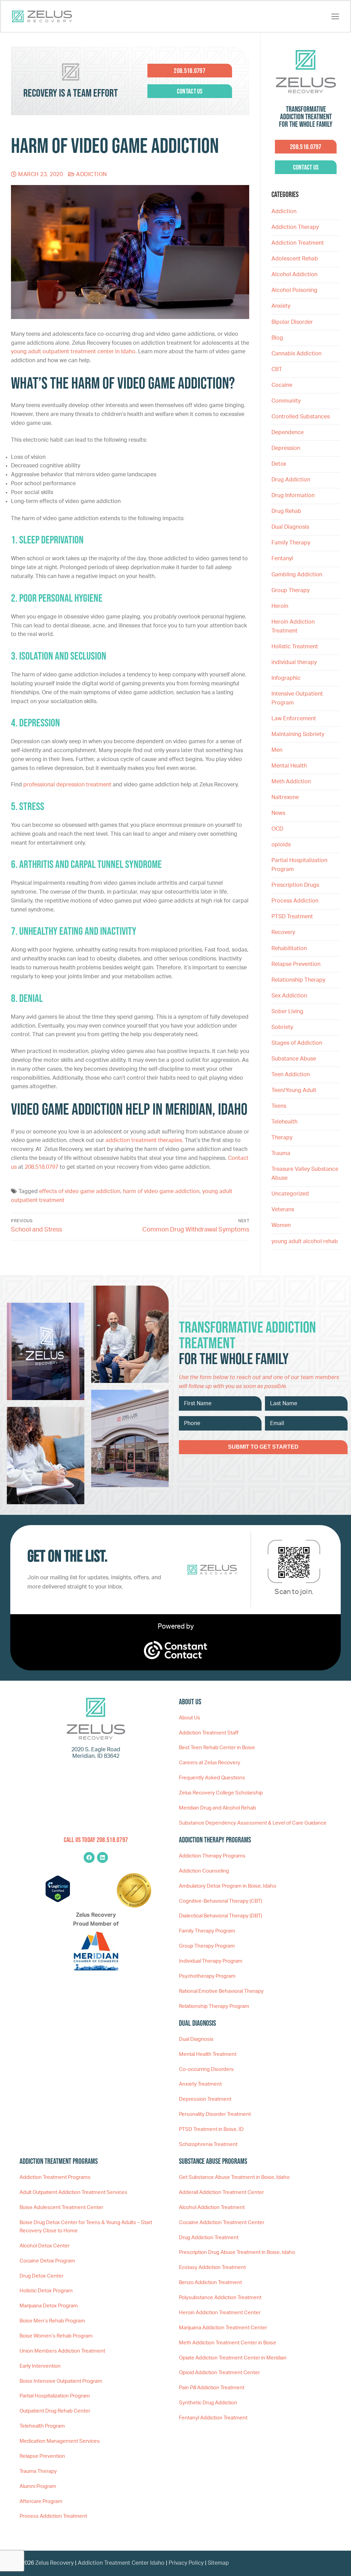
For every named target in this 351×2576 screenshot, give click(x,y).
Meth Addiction (291, 782)
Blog (277, 338)
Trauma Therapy (38, 2471)
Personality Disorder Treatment (215, 2114)
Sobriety (282, 1027)
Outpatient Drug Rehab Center (55, 2411)
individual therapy (295, 662)
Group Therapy (291, 590)
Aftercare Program (41, 2501)
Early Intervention (40, 2366)
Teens (279, 1106)
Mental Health (289, 766)
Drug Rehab (286, 511)
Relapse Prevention (296, 964)
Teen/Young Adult (294, 1090)
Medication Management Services (60, 2441)
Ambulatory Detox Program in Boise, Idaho (228, 1886)
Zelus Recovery (55, 2563)
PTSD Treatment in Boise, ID (211, 2129)
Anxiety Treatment (200, 2084)
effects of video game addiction (80, 1191)
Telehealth (285, 1122)
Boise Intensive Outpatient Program (61, 2381)
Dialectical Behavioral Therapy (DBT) (221, 1916)
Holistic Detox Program (46, 2291)
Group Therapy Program (207, 1946)
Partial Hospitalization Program (299, 865)
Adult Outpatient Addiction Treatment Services (73, 2192)
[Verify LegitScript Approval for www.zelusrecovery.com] (58, 1901)
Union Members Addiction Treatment (62, 2351)
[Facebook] (89, 1857)
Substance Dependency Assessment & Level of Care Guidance (253, 1823)
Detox (279, 464)
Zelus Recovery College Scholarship (221, 1793)
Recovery (283, 932)
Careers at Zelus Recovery (210, 1763)
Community (286, 401)
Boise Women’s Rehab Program (56, 2336)
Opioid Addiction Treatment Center (219, 2373)
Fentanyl (282, 559)
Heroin (280, 606)
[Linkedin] (102, 1857)
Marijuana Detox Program (49, 2306)
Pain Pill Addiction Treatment (212, 2388)
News (278, 813)
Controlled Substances (301, 417)
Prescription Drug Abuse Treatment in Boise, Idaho (237, 2252)
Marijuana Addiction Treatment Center (223, 2328)
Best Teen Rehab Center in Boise (217, 1748)
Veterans (283, 1210)
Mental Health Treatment (208, 2054)
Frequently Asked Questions (212, 1778)
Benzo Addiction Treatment (210, 2283)
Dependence (288, 432)
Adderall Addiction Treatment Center (221, 2192)
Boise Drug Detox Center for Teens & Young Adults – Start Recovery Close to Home (86, 2227)
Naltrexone (285, 797)
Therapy (282, 1138)
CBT (277, 369)
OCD (277, 829)
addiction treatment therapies (144, 1140)
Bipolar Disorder (292, 322)
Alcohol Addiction (294, 274)
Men (277, 750)
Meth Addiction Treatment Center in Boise (228, 2343)
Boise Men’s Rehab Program (52, 2321)
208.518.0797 (41, 1167)
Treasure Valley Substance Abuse (305, 1174)
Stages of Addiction (297, 1043)
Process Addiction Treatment (53, 2516)
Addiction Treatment (298, 243)
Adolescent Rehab (295, 259)
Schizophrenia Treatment (208, 2144)
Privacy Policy (187, 2563)
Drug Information (293, 495)
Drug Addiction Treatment (209, 2238)
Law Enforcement (294, 719)
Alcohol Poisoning (294, 290)
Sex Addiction (289, 996)
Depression (286, 448)
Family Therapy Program (207, 1931)
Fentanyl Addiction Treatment (213, 2418)
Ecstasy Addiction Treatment (212, 2267)
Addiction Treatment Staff (209, 1733)
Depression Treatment (205, 2099)
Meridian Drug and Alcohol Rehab (217, 1808)
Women (281, 1225)
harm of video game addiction (161, 1191)
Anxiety (281, 306)
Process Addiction (295, 901)
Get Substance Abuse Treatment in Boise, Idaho (234, 2177)
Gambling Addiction (297, 575)
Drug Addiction (291, 480)
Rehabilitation (289, 948)
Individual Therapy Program (211, 1961)
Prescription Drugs (295, 885)
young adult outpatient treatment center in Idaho (73, 352)
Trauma (281, 1153)
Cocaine (282, 385)
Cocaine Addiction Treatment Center (222, 2223)
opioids (281, 845)
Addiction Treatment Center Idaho (121, 2563)
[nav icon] (335, 16)
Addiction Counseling (204, 1871)
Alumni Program (38, 2486)
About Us (190, 1718)
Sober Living (287, 1011)
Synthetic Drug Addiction (208, 2403)
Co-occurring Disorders (206, 2069)
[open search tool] (323, 16)
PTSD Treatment (292, 917)
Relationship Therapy (298, 980)
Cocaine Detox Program (47, 2261)
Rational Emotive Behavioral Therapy (221, 1991)
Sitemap (218, 2563)
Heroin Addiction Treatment (293, 626)
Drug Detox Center (41, 2276)
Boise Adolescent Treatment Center (61, 2207)
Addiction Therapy (295, 227)
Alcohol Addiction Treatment (212, 2207)
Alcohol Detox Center (45, 2246)
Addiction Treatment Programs (55, 2177)
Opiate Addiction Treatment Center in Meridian (233, 2358)
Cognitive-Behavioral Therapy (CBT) (221, 1901)
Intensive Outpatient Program (297, 698)
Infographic (286, 678)
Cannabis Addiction (296, 354)
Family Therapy (291, 543)
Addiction (91, 174)
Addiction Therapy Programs (212, 1856)
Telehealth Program (42, 2426)
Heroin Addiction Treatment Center (220, 2313)
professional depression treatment (67, 785)
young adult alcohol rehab (305, 1241)
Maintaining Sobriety (298, 734)
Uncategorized (290, 1194)
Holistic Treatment (295, 647)
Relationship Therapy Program (214, 2006)
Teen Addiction (291, 1075)
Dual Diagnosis (290, 527)
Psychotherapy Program (207, 1976)
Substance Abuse (294, 1059)
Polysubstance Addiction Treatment (220, 2298)
